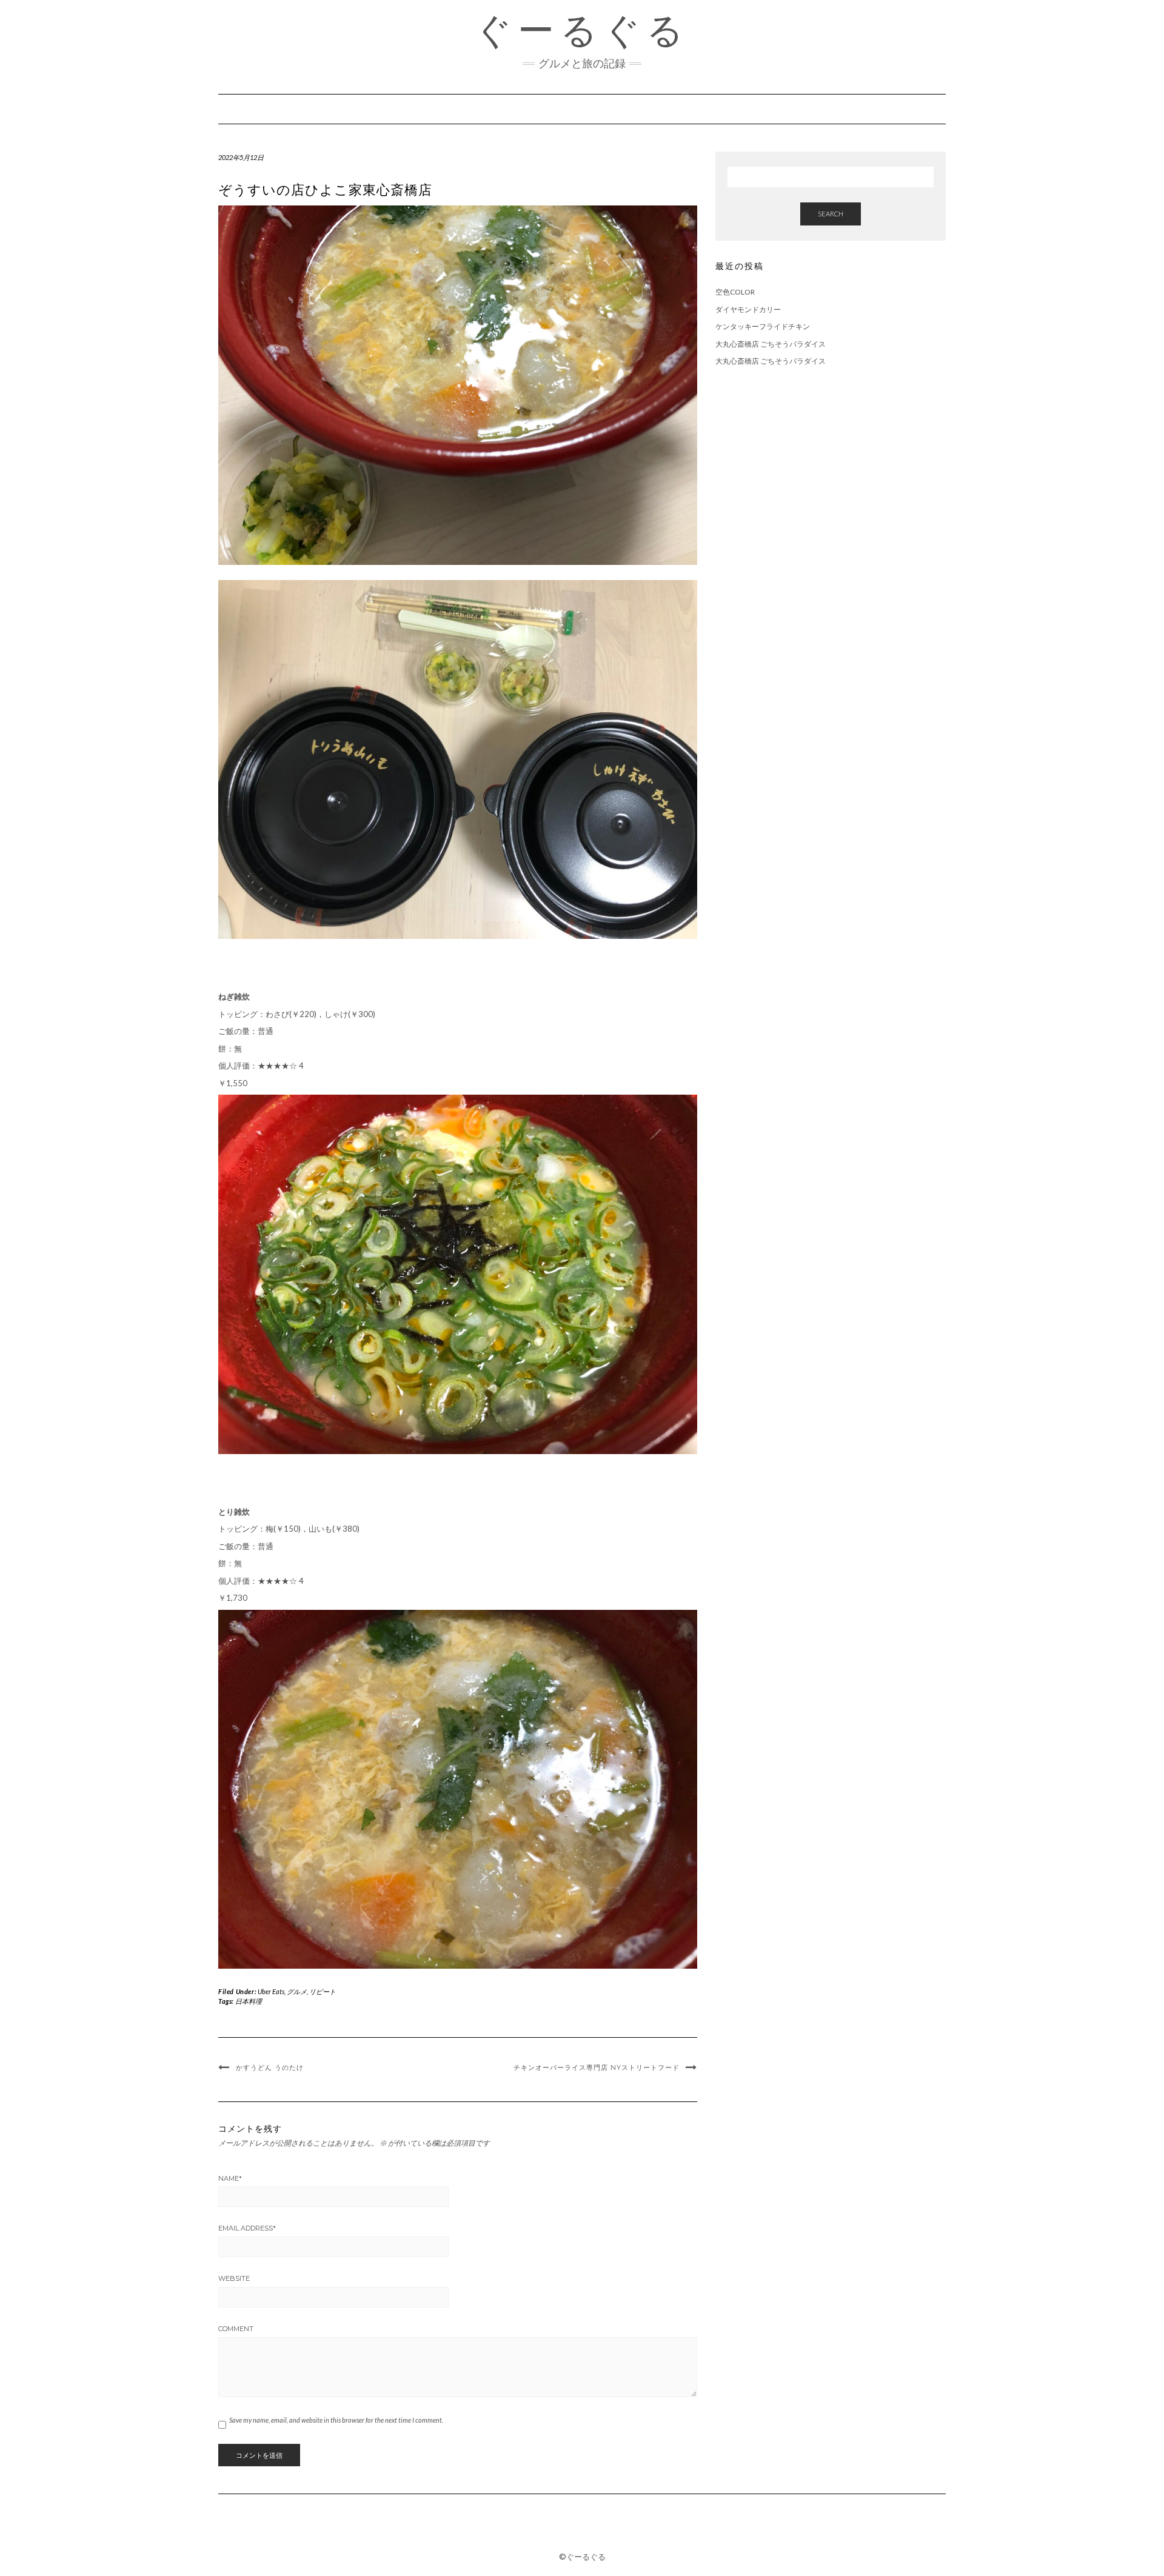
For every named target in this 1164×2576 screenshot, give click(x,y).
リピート (323, 1991)
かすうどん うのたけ (270, 2067)
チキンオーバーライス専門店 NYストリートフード (597, 2067)
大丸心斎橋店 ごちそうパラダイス (771, 344)
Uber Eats (271, 1991)
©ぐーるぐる (582, 2557)
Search (831, 214)
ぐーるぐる (582, 30)
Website (234, 2278)
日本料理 (249, 2001)
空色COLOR (735, 292)
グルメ (297, 1991)
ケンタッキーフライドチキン (763, 326)
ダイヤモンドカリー (748, 309)
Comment (236, 2329)
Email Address (247, 2228)
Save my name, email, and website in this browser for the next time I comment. (336, 2420)
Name (230, 2178)
